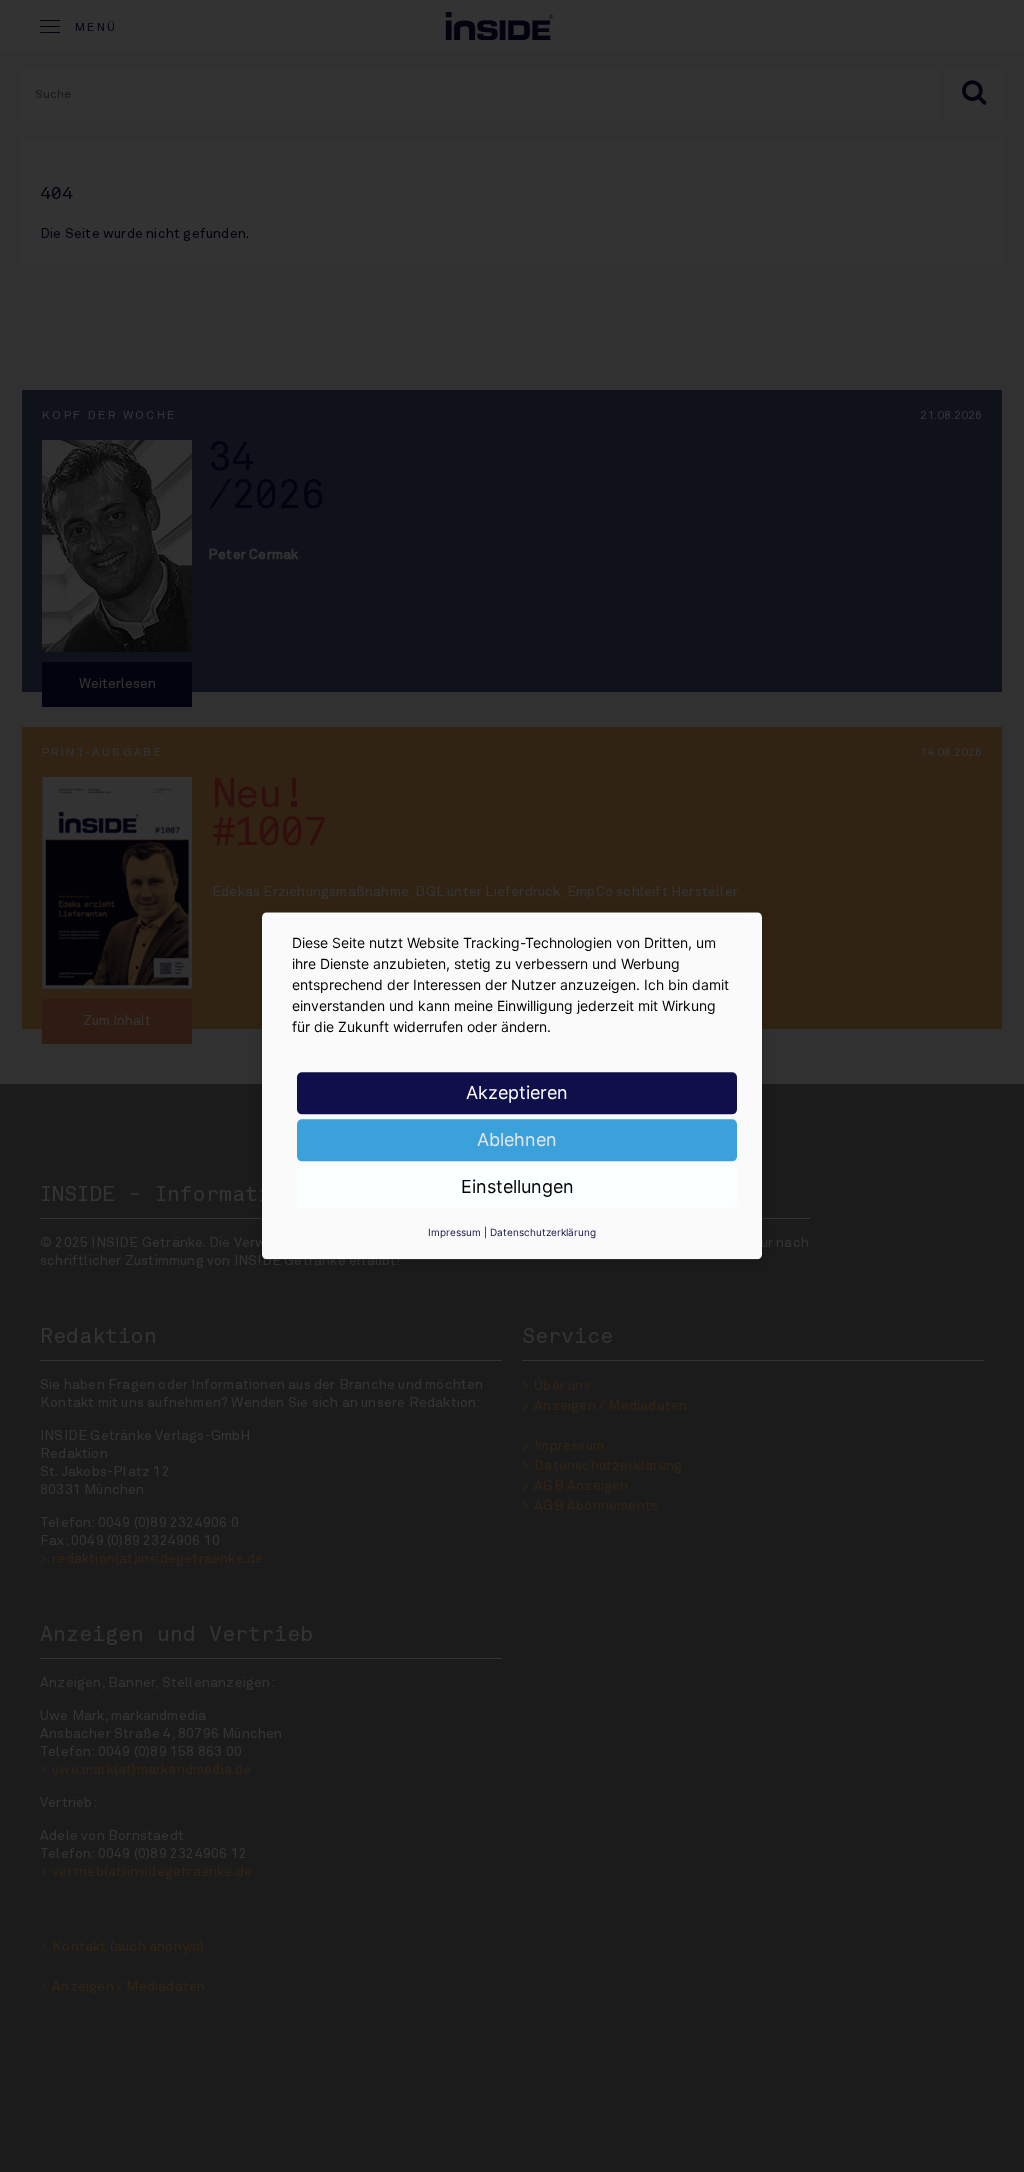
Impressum (454, 1232)
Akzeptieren (517, 1092)
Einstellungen (517, 1186)
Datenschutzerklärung (543, 1232)
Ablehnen (517, 1139)
